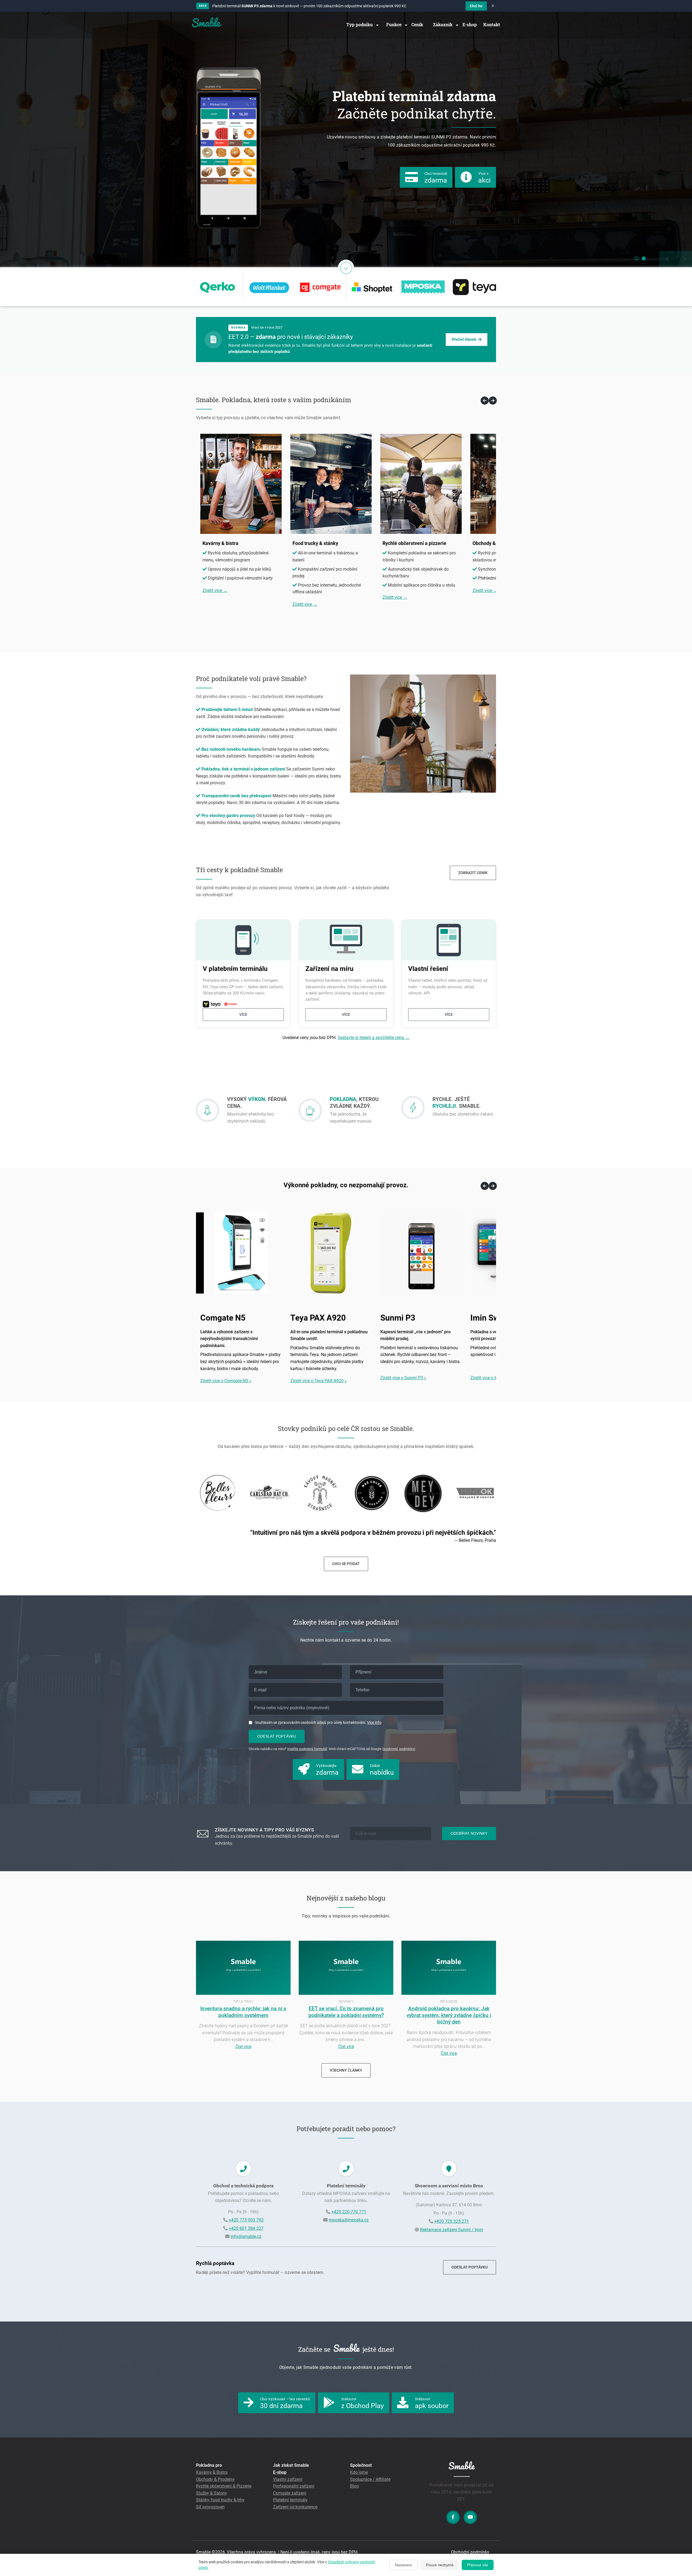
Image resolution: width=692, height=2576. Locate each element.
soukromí (390, 1749)
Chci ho (476, 6)
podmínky (407, 1749)
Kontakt (492, 24)
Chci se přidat (346, 1564)
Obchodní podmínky (470, 2552)
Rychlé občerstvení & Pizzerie (224, 2486)
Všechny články (346, 2070)
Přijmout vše (478, 2565)
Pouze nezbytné (440, 2565)
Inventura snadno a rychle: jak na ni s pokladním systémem (243, 2012)
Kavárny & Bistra (212, 2472)
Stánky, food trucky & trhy (220, 2500)
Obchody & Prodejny (215, 2479)
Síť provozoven (210, 2507)
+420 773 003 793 (246, 2220)
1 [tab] (636, 258)
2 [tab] (644, 258)
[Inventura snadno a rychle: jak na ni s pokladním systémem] (243, 1993)
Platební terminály (290, 2500)
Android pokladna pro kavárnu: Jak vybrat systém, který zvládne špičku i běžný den (449, 2015)
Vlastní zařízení (288, 2479)
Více (243, 1014)
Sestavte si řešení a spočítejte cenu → (374, 1038)
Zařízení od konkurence (295, 2507)
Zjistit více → (215, 591)
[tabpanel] (346, 140)
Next (504, 1493)
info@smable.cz (246, 2236)
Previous (188, 1493)
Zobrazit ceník (473, 873)
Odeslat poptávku (277, 1736)
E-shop (470, 24)
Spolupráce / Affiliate (370, 2479)
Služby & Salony (212, 2493)
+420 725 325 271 (452, 2221)
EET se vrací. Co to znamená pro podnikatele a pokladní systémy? (346, 2012)
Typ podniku (360, 24)
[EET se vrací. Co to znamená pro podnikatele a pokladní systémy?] (346, 1993)
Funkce (394, 24)
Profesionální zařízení (294, 2486)
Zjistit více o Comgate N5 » (226, 1381)
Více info (374, 1722)
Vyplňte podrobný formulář (307, 1749)
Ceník (417, 24)
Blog (354, 2486)
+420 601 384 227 (246, 2228)
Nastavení (404, 2565)
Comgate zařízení (290, 2493)
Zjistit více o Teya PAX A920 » (319, 1381)
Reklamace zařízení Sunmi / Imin (452, 2230)
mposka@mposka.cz (349, 2220)
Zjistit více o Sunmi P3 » (403, 1378)
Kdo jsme (359, 2472)
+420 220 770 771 (349, 2212)
